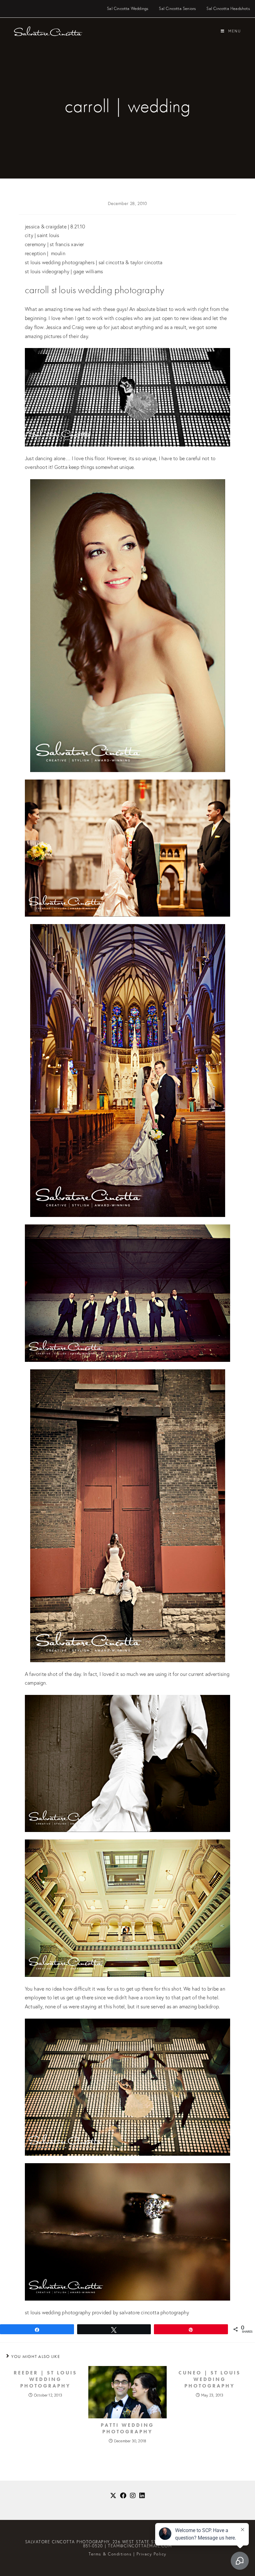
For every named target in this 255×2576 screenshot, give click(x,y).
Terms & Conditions (110, 2554)
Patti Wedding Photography (127, 2428)
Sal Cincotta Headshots (228, 9)
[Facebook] (123, 2496)
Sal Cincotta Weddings (128, 9)
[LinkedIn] (142, 2496)
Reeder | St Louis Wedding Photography (45, 2379)
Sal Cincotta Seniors (177, 9)
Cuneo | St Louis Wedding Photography (210, 2379)
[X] (113, 2496)
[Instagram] (133, 2496)
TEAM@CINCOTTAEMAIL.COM (140, 2546)
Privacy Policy (151, 2554)
